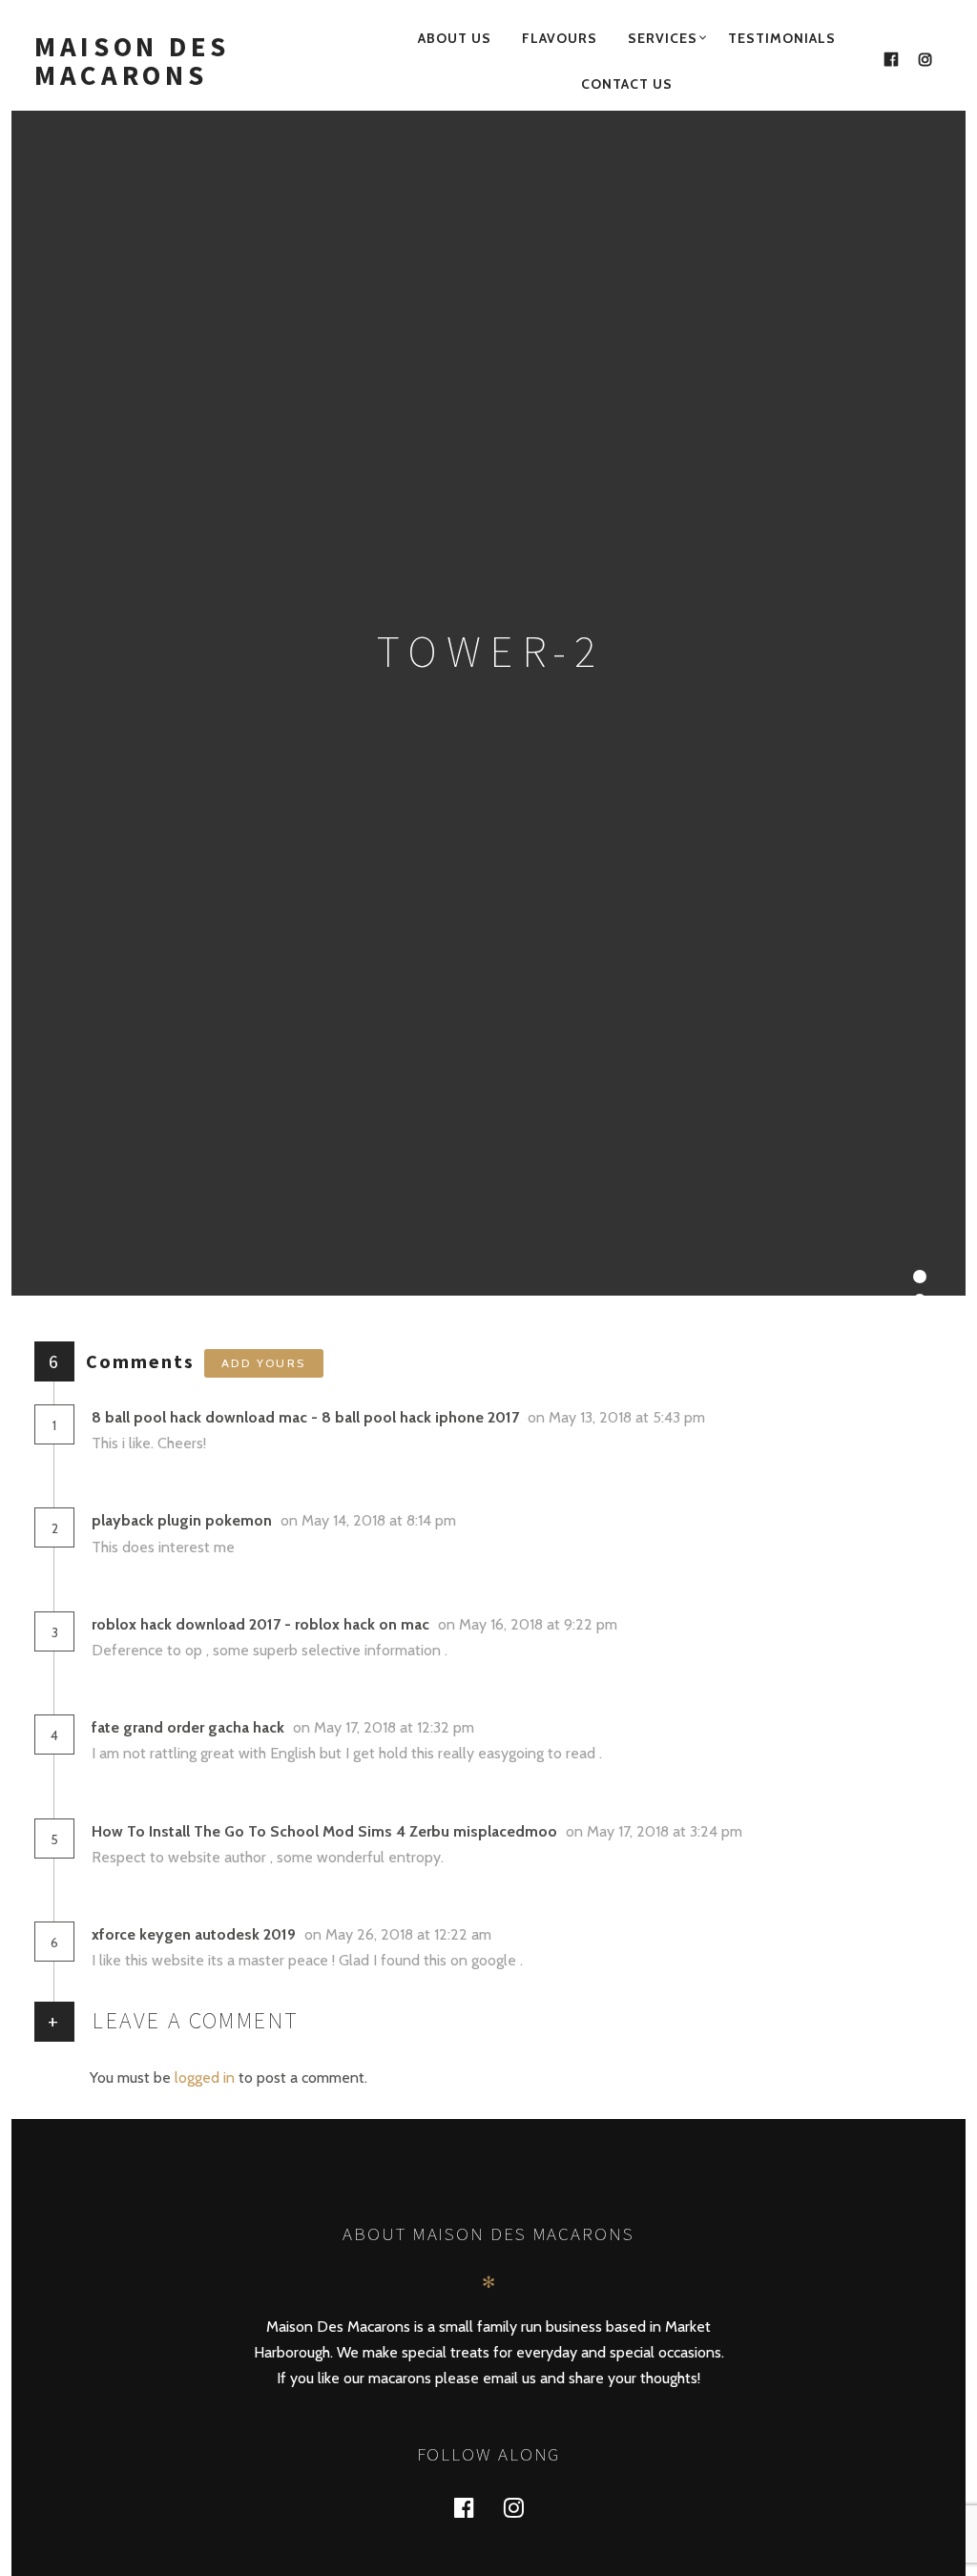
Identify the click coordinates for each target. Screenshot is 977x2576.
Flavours (560, 38)
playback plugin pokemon (182, 1520)
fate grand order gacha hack (188, 1727)
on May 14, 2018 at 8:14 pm (370, 1520)
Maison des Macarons (132, 61)
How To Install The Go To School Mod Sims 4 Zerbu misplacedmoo (324, 1831)
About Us (455, 38)
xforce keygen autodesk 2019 (194, 1934)
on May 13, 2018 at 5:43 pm (618, 1417)
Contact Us (627, 84)
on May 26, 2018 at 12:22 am (400, 1934)
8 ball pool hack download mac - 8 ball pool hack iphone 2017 (305, 1417)
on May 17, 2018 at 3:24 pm (656, 1831)
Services (663, 38)
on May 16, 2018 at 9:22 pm (530, 1624)
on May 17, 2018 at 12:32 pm (385, 1727)
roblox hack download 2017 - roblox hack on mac (260, 1624)
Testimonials (782, 38)
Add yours (264, 1363)
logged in (205, 2077)
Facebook (475, 2507)
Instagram (525, 2507)
